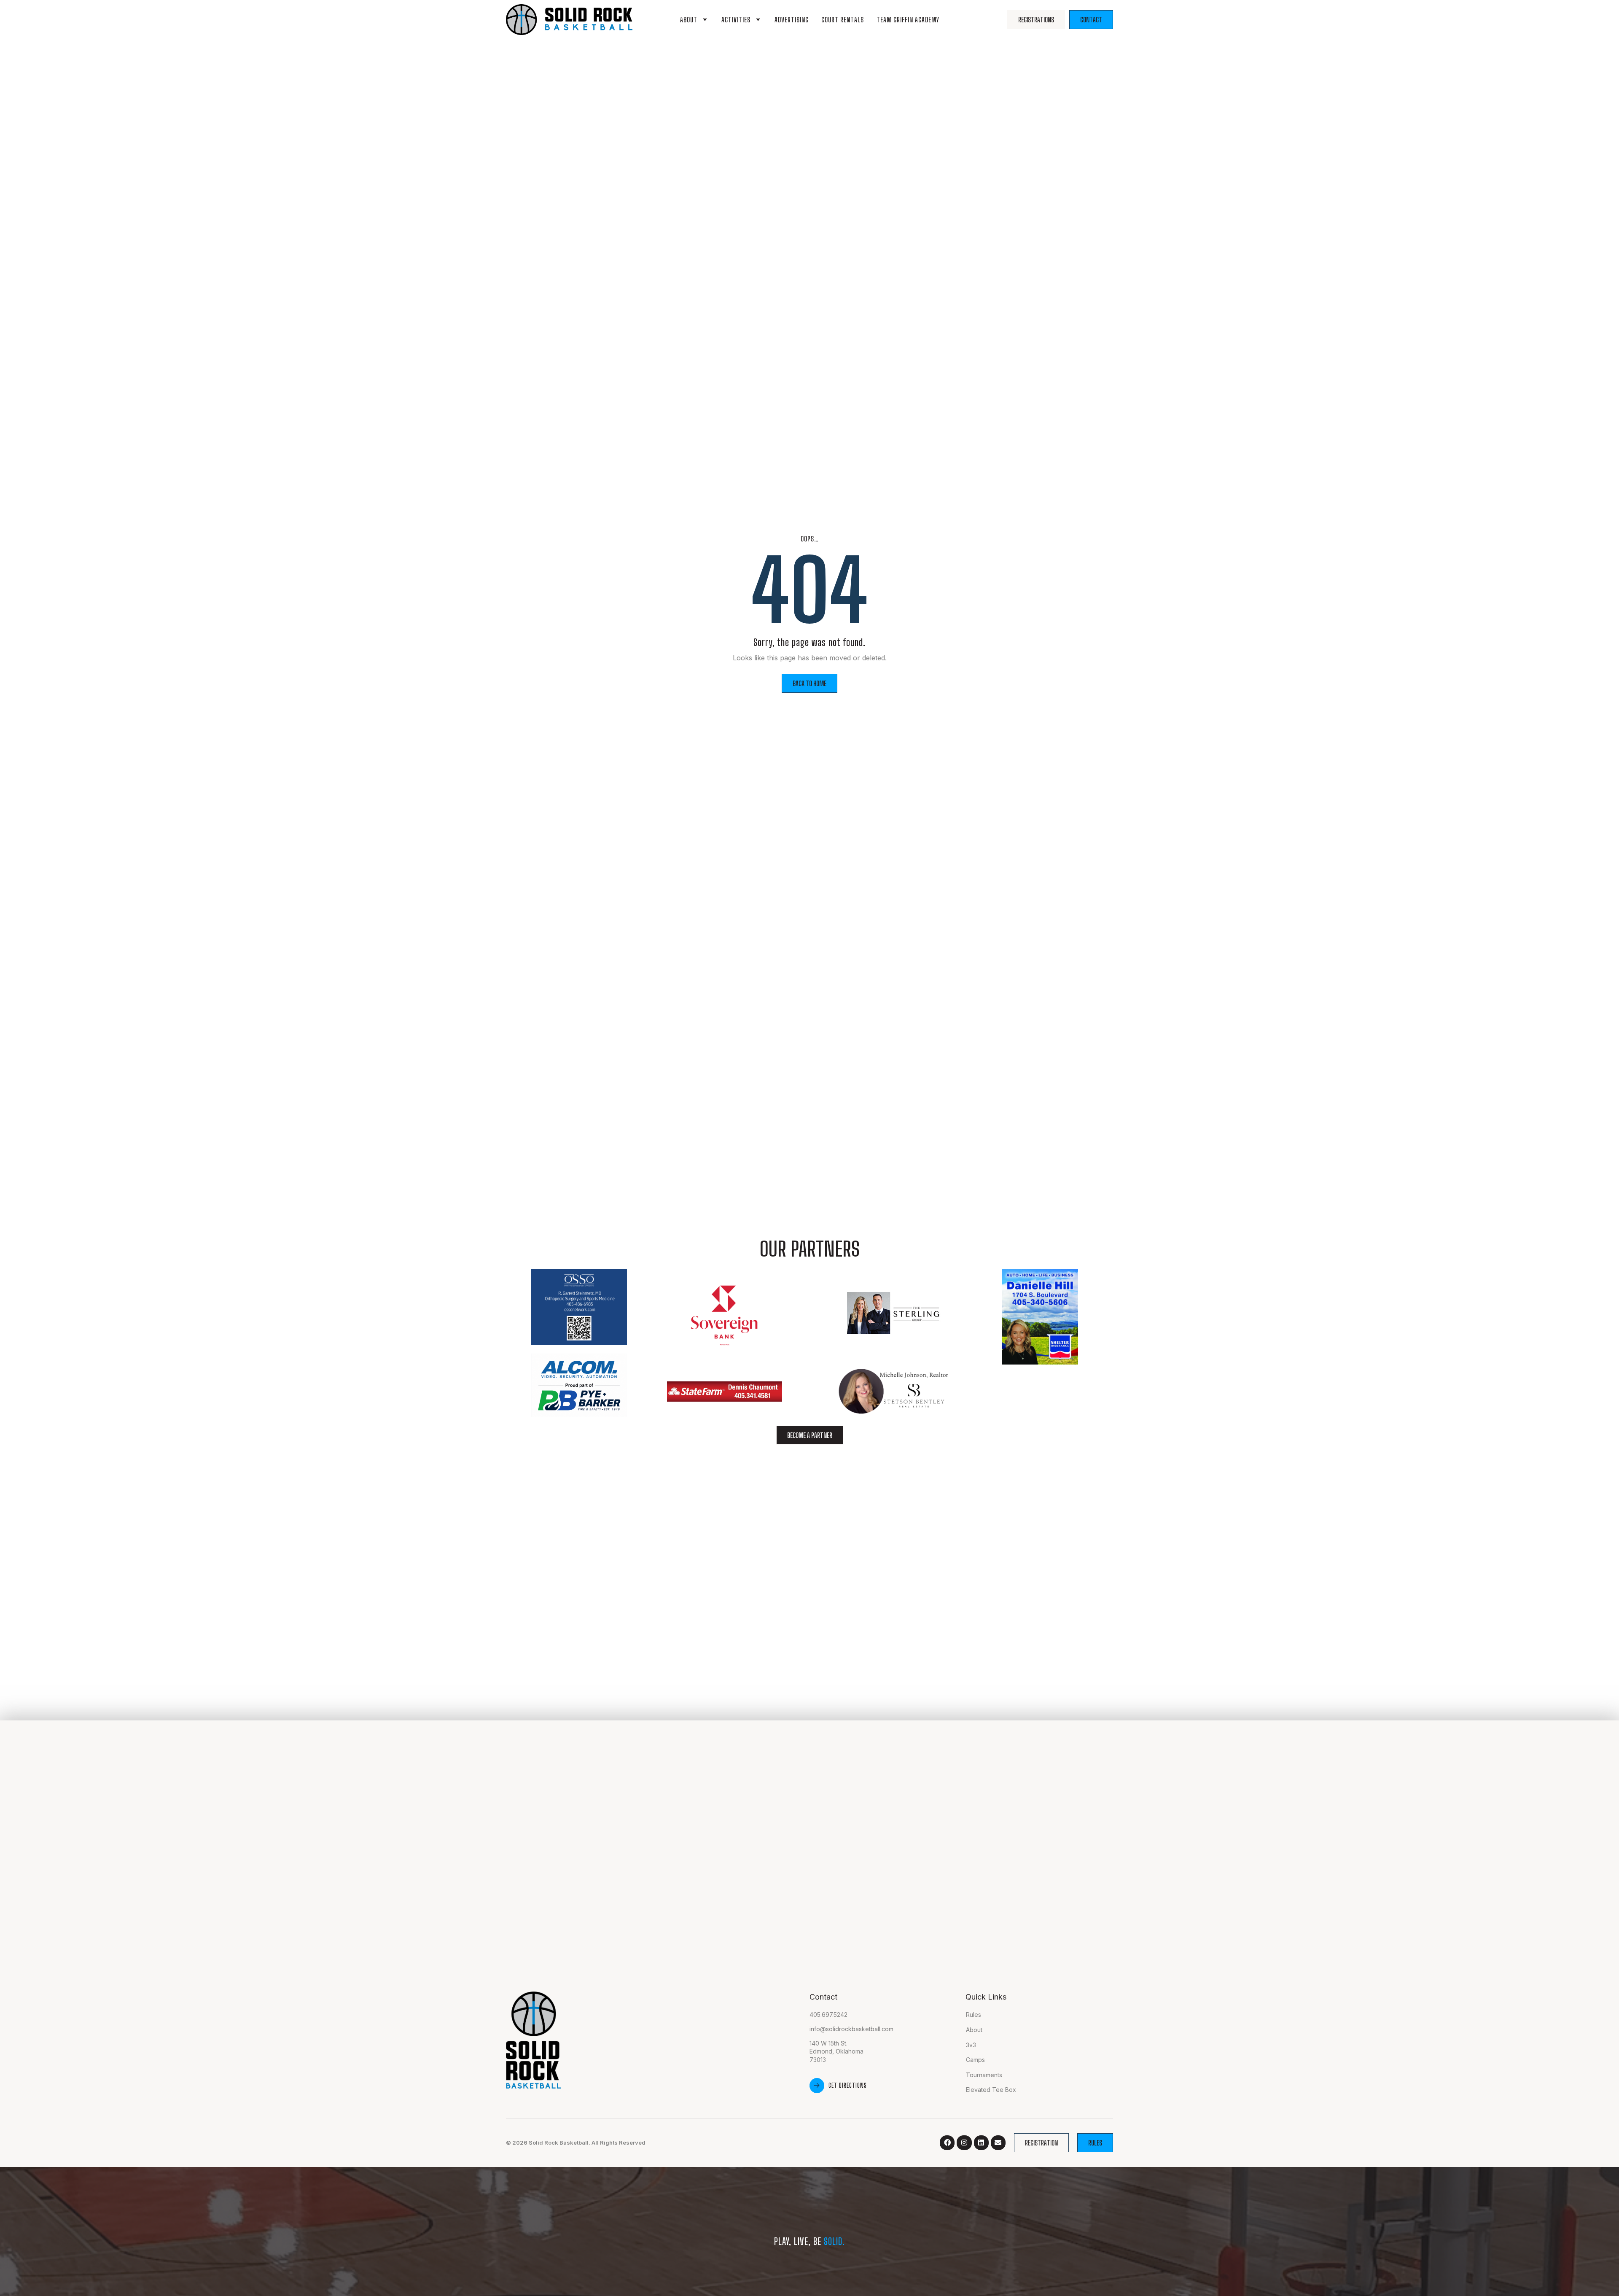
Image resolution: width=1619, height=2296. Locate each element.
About (689, 20)
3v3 (971, 2045)
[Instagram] (964, 2143)
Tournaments (984, 2075)
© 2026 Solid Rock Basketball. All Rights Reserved (576, 2143)
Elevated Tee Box (991, 2090)
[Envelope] (998, 2143)
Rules (974, 2015)
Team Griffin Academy (908, 20)
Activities (736, 20)
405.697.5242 (828, 2015)
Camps (975, 2060)
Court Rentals (843, 20)
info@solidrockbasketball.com (851, 2029)
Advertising (792, 20)
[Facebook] (947, 2143)
